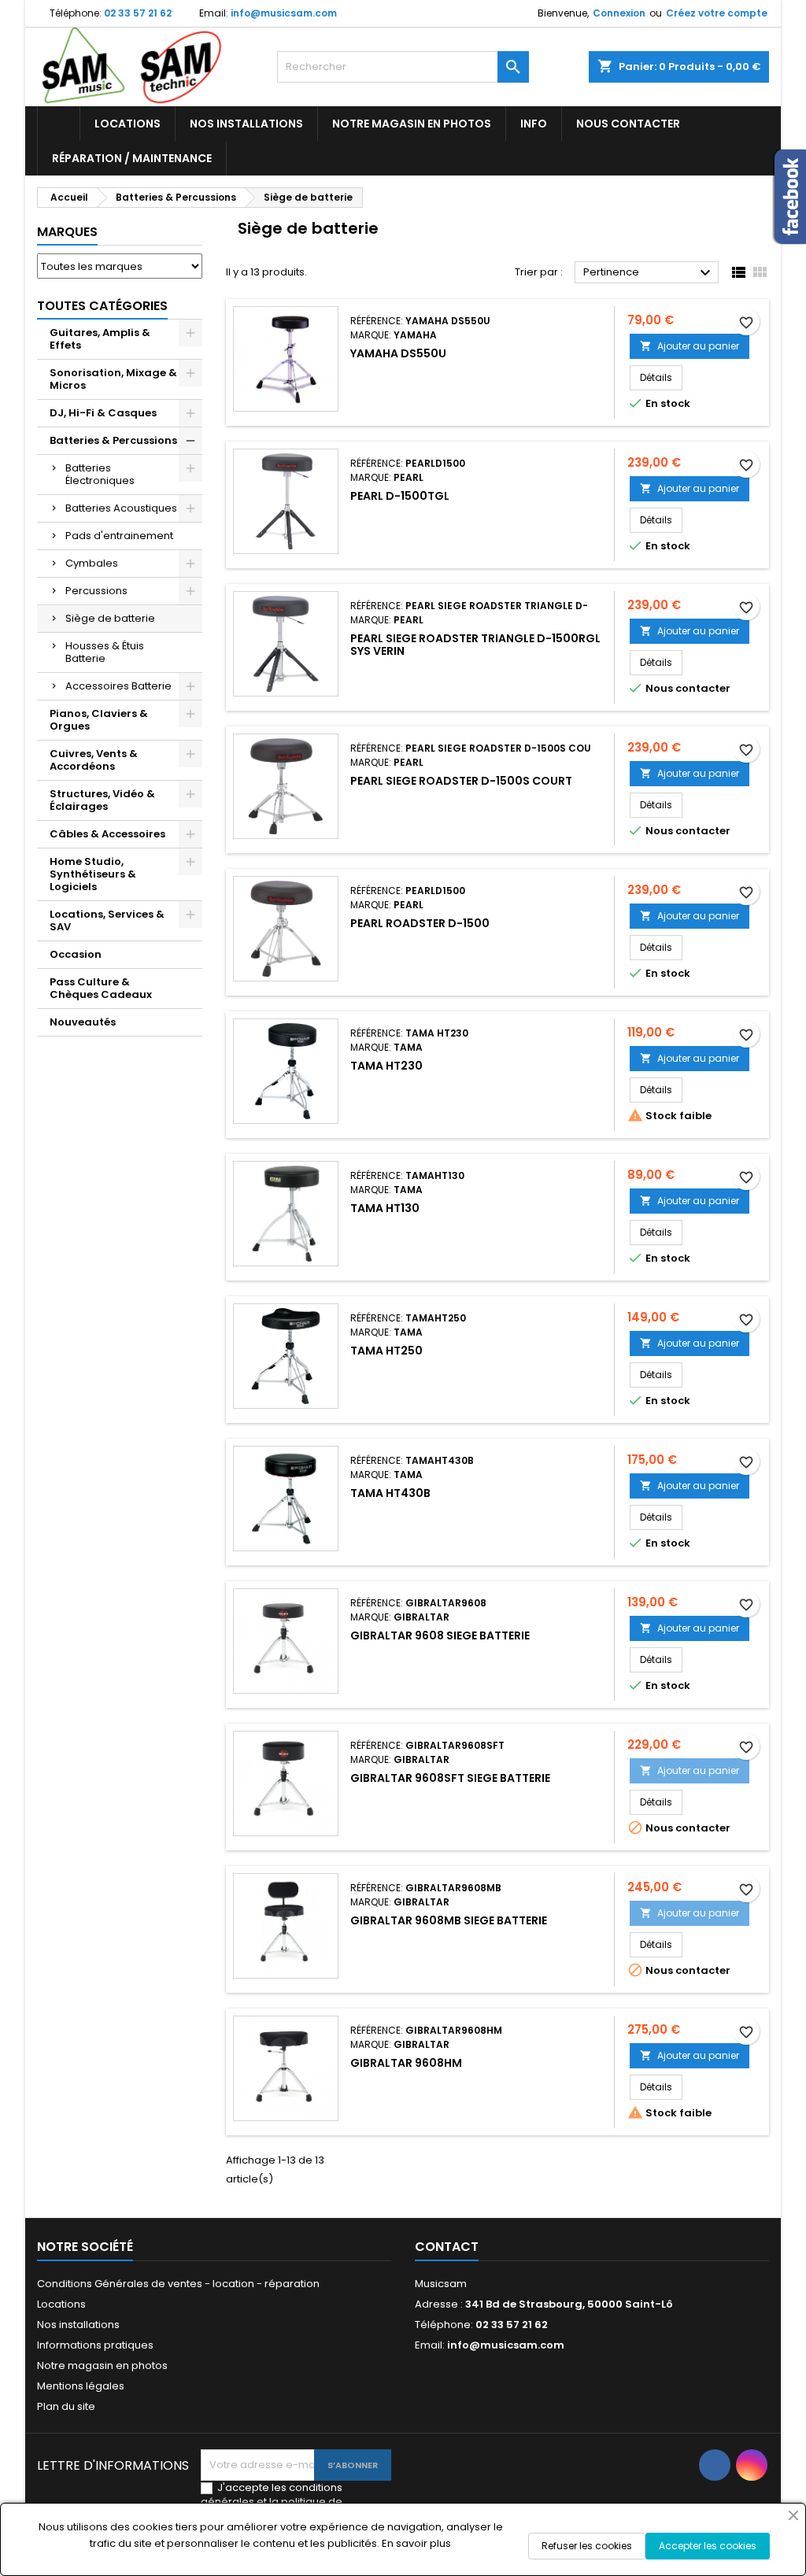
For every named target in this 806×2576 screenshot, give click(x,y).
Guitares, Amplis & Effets (100, 339)
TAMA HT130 (385, 1208)
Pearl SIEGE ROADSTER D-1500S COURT (461, 781)
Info (534, 124)
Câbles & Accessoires (107, 834)
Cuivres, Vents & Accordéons (94, 760)
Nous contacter (628, 124)
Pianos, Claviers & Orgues (99, 720)
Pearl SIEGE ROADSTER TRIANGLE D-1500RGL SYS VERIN (475, 645)
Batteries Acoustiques (121, 508)
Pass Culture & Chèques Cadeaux (101, 988)
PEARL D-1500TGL (400, 496)
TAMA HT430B (390, 1493)
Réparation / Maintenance (132, 158)
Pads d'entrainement (119, 536)
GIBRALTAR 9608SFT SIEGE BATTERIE (450, 1778)
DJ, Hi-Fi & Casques (103, 413)
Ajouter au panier (690, 346)
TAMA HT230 (386, 1066)
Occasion (76, 954)
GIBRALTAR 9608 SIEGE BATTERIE (440, 1635)
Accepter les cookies (708, 2546)
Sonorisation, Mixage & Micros (113, 379)
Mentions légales (81, 2386)
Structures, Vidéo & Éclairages (102, 800)
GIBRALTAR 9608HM (406, 2063)
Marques (67, 232)
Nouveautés (83, 1022)
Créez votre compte (717, 13)
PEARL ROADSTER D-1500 (420, 923)
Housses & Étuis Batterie (105, 652)
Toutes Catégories (102, 306)
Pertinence (649, 273)
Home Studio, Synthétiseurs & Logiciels (93, 874)
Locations (128, 124)
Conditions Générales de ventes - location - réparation (178, 2284)
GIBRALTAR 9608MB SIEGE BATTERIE (449, 1920)
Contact (447, 2247)
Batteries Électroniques (100, 474)
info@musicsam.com (284, 13)
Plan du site (66, 2406)
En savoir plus (416, 2543)
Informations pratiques (95, 2345)
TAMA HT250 (386, 1351)
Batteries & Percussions (113, 440)
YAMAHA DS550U (398, 353)
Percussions (96, 591)
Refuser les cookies (587, 2546)
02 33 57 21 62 (138, 13)
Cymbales (92, 563)
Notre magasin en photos (412, 124)
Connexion (619, 13)
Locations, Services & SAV (107, 920)
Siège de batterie (110, 618)
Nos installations (246, 124)
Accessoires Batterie (118, 686)
